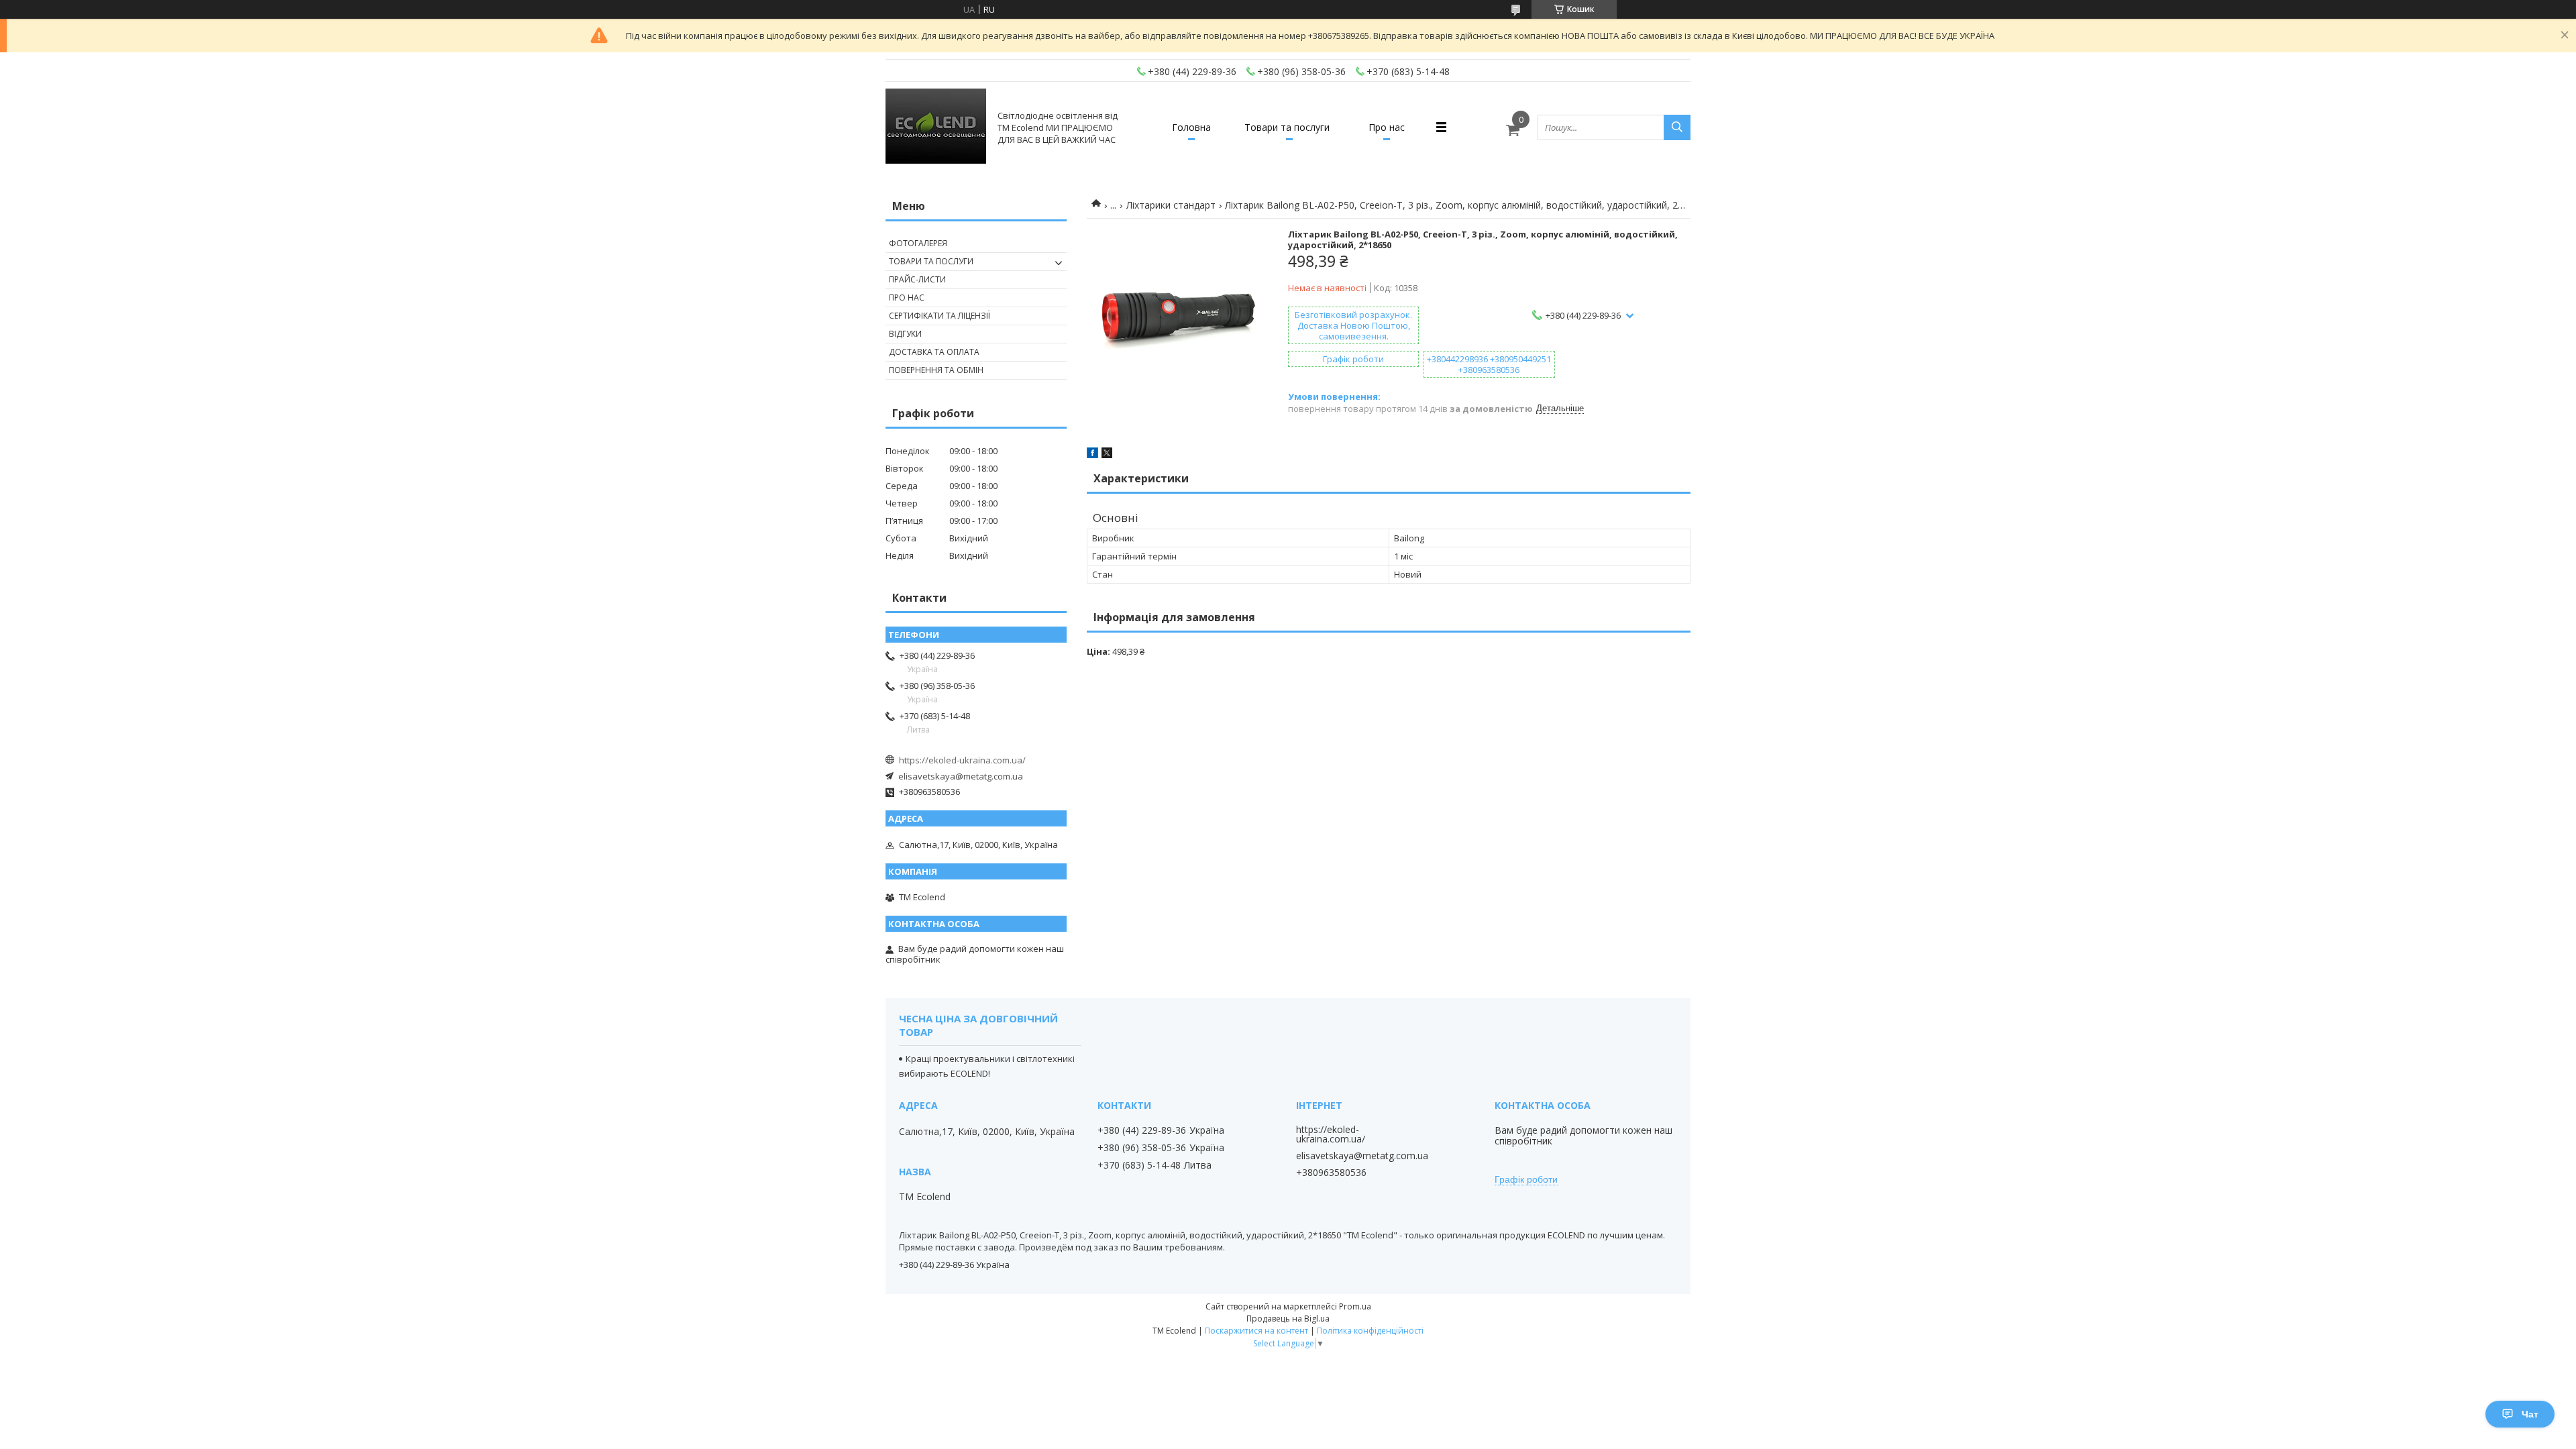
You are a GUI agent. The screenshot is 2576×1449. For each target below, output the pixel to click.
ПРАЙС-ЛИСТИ (917, 279)
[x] (1107, 455)
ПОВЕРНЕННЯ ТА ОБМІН (936, 370)
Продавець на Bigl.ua (1288, 1319)
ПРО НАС (907, 298)
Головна (1191, 127)
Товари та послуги (1287, 127)
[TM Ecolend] (936, 127)
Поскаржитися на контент (1256, 1331)
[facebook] (1092, 455)
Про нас (1387, 127)
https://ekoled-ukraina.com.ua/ (962, 760)
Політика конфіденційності (1370, 1331)
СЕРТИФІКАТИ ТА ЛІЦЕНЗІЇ (940, 316)
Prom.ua (1355, 1306)
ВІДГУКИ (905, 334)
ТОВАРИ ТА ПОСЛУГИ (931, 261)
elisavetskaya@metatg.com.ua (961, 776)
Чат (2530, 1414)
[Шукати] (1677, 127)
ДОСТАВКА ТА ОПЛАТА (934, 352)
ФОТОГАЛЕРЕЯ (918, 243)
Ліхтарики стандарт (1171, 205)
